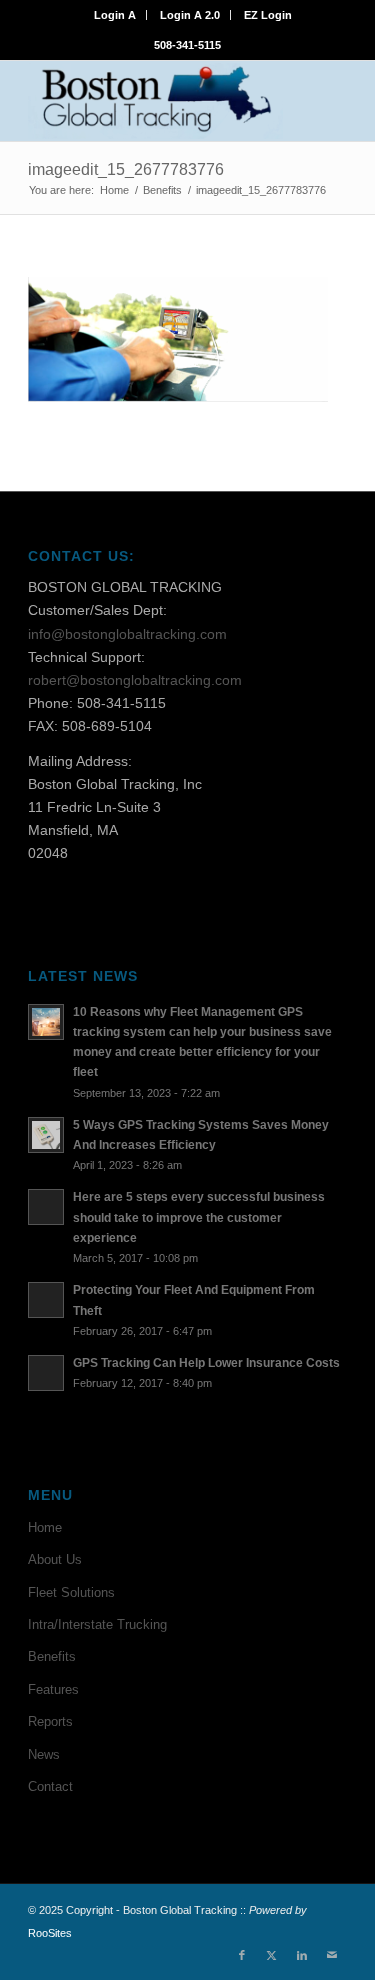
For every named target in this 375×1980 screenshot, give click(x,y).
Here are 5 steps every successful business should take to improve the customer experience (199, 1217)
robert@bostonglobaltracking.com (135, 680)
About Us (55, 1559)
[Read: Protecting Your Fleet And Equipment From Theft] (46, 1300)
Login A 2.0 (190, 15)
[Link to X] (272, 1955)
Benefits (52, 1656)
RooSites (50, 1933)
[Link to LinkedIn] (302, 1955)
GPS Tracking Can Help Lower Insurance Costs (206, 1363)
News (44, 1754)
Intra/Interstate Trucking (97, 1624)
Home (45, 1527)
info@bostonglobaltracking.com (127, 634)
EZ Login (268, 15)
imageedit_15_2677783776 (126, 169)
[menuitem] (115, 15)
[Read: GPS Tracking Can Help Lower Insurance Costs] (46, 1373)
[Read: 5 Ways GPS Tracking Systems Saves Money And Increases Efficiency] (46, 1135)
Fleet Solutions (71, 1592)
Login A (115, 15)
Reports (50, 1721)
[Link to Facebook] (242, 1955)
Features (53, 1689)
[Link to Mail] (332, 1955)
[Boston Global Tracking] (155, 101)
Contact (50, 1786)
